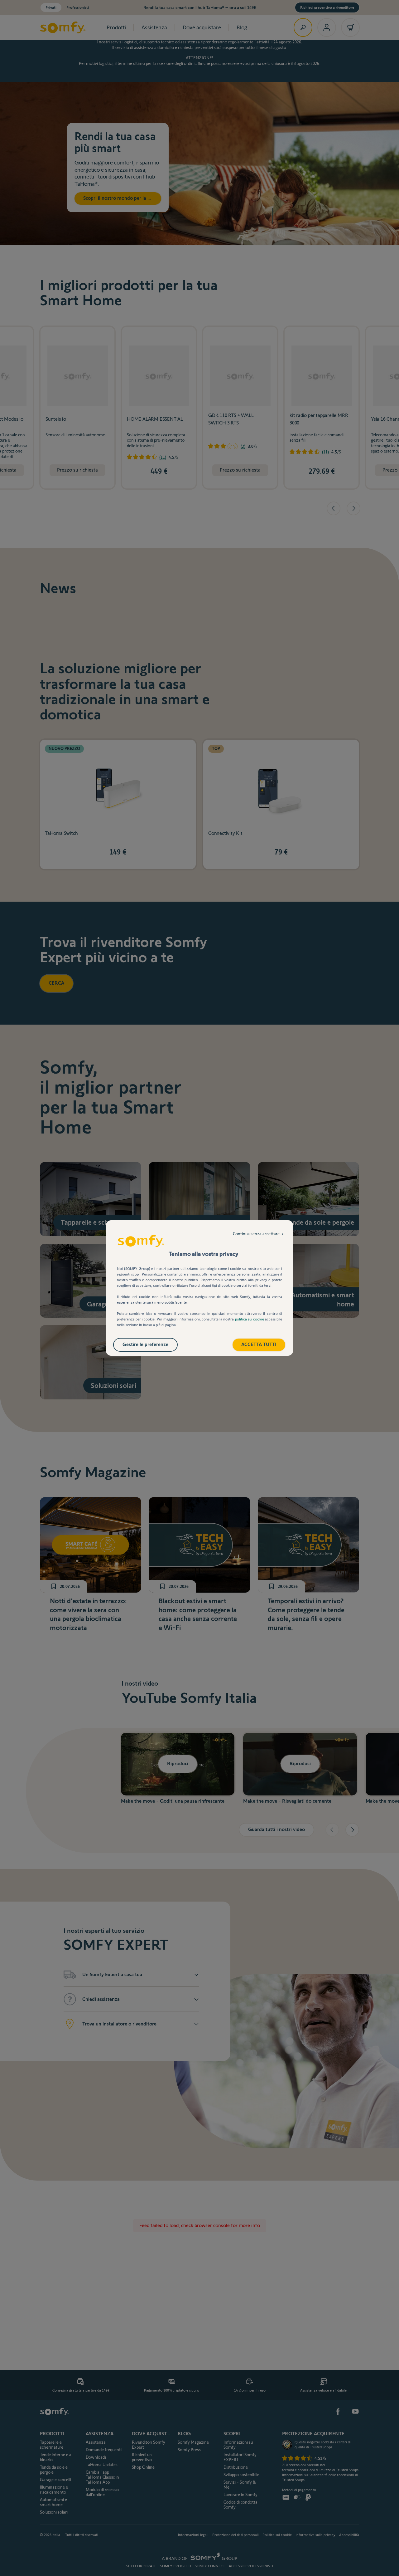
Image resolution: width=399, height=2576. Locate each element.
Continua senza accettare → (258, 1234)
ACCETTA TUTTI (259, 1344)
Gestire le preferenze (145, 1344)
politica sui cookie (250, 1319)
